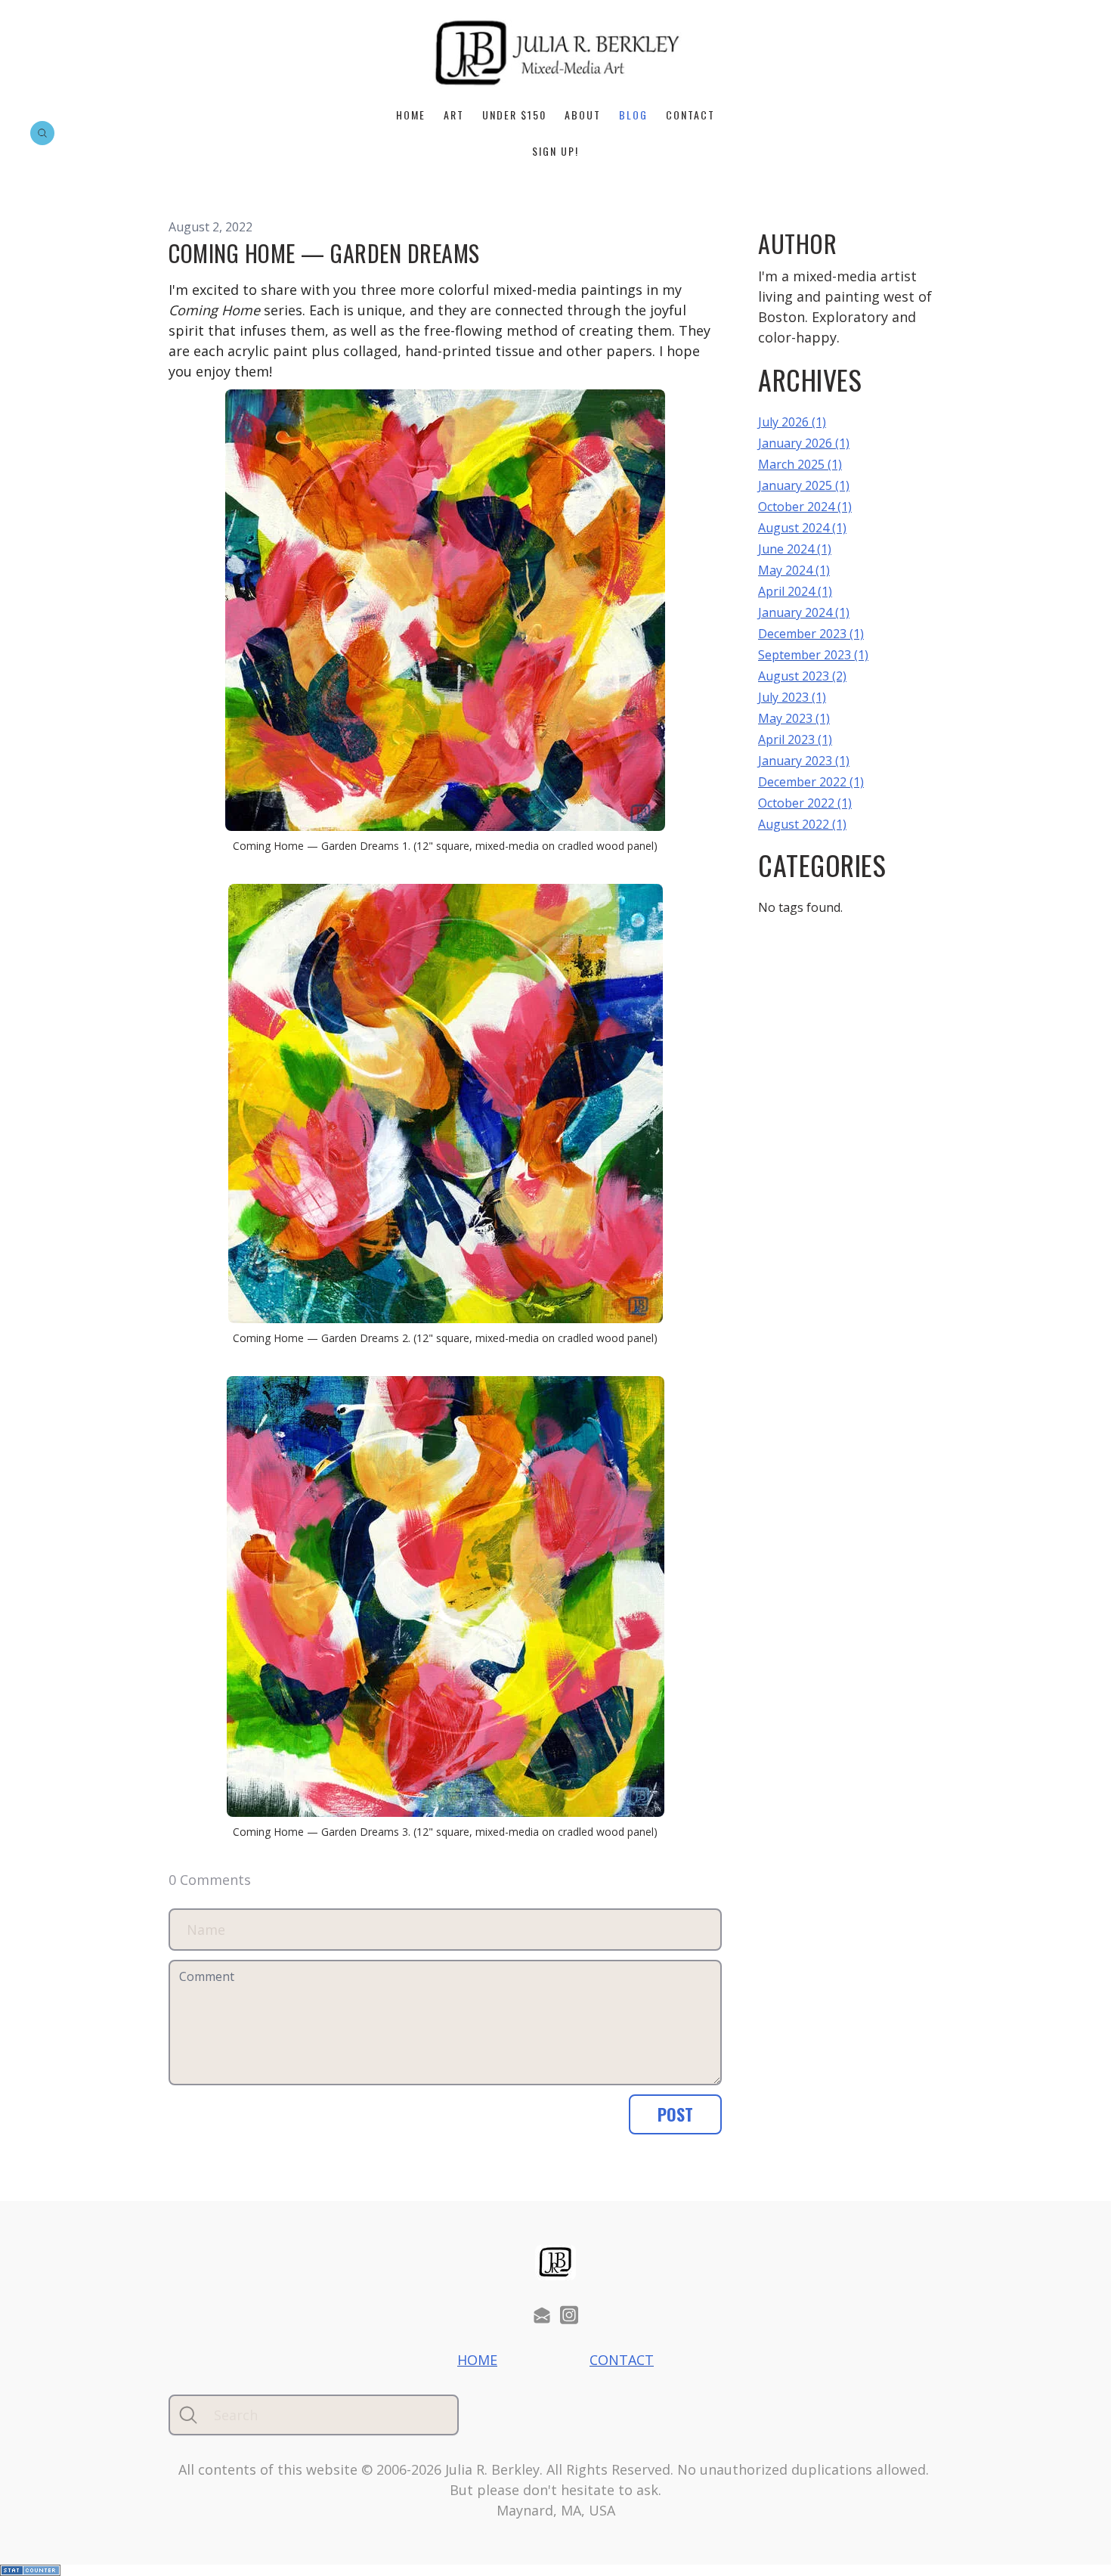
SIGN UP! (555, 151)
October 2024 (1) (805, 507)
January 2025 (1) (804, 485)
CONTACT (690, 115)
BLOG (633, 115)
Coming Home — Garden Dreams (324, 253)
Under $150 (514, 115)
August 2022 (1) (802, 824)
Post (675, 2114)
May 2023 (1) (794, 718)
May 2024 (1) (794, 570)
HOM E (477, 2360)
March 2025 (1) (800, 464)
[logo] (555, 53)
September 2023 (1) (813, 655)
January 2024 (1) (804, 612)
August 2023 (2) (802, 676)
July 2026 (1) (792, 422)
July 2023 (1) (792, 697)
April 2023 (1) (795, 739)
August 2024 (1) (802, 528)
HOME (411, 115)
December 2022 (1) (811, 782)
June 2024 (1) (795, 549)
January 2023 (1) (804, 761)
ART (454, 115)
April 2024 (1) (795, 591)
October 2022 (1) (805, 803)
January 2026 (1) (804, 443)
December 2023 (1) (811, 634)
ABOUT (583, 115)
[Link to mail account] (542, 2315)
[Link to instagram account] (569, 2315)
